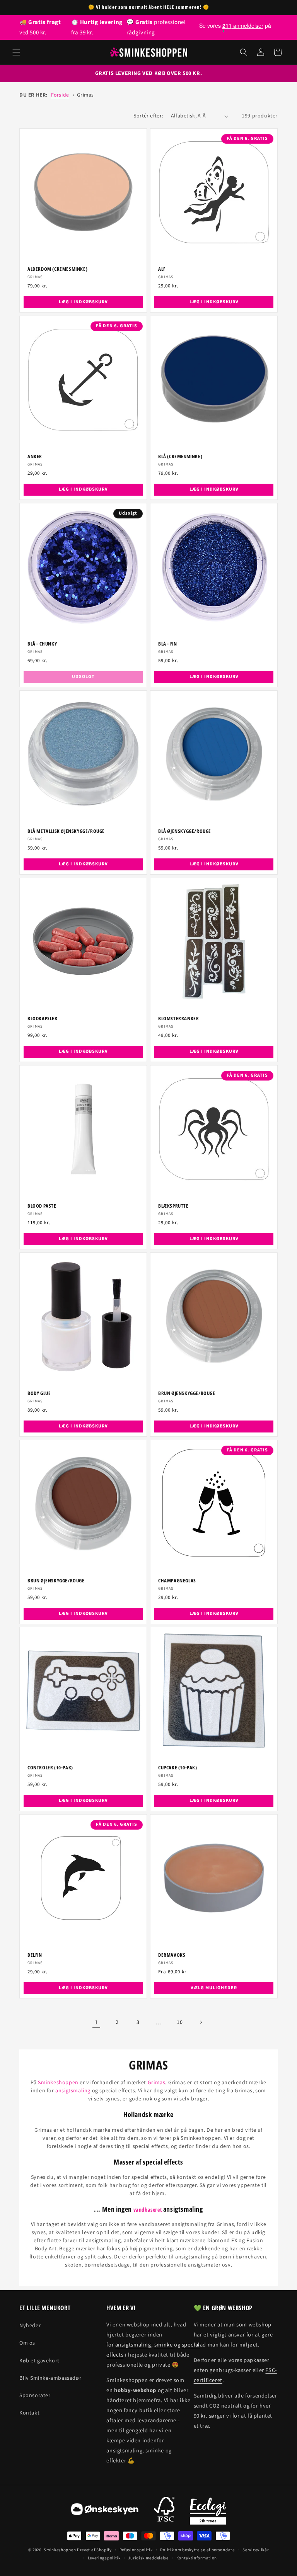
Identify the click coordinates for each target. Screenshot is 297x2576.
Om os (27, 2343)
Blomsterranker (178, 1019)
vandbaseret (148, 2210)
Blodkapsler (43, 1019)
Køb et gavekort (39, 2361)
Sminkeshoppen (58, 2083)
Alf (162, 269)
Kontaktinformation (197, 2558)
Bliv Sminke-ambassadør (50, 2378)
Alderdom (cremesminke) (57, 269)
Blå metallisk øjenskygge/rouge (66, 831)
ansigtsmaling (73, 2091)
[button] (16, 52)
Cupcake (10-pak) (178, 1768)
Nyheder (30, 2326)
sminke (164, 2345)
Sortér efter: (148, 116)
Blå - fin (167, 644)
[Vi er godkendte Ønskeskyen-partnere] (105, 2511)
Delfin (35, 1955)
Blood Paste (42, 1206)
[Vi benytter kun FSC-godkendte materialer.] (164, 2511)
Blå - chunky (42, 644)
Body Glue (39, 1393)
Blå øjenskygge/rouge (185, 831)
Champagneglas (177, 1581)
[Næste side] (201, 2022)
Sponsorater (35, 2396)
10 (180, 2022)
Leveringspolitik (104, 2558)
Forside (60, 95)
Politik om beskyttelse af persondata (197, 2550)
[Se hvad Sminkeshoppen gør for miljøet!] (208, 2511)
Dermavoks (172, 1955)
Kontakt (29, 2413)
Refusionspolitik (136, 2550)
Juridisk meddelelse (148, 2558)
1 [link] (96, 2022)
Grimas (85, 95)
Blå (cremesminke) (180, 456)
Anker (35, 456)
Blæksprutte (173, 1206)
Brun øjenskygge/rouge (187, 1393)
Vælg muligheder (214, 1988)
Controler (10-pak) (50, 1768)
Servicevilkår (256, 2550)
